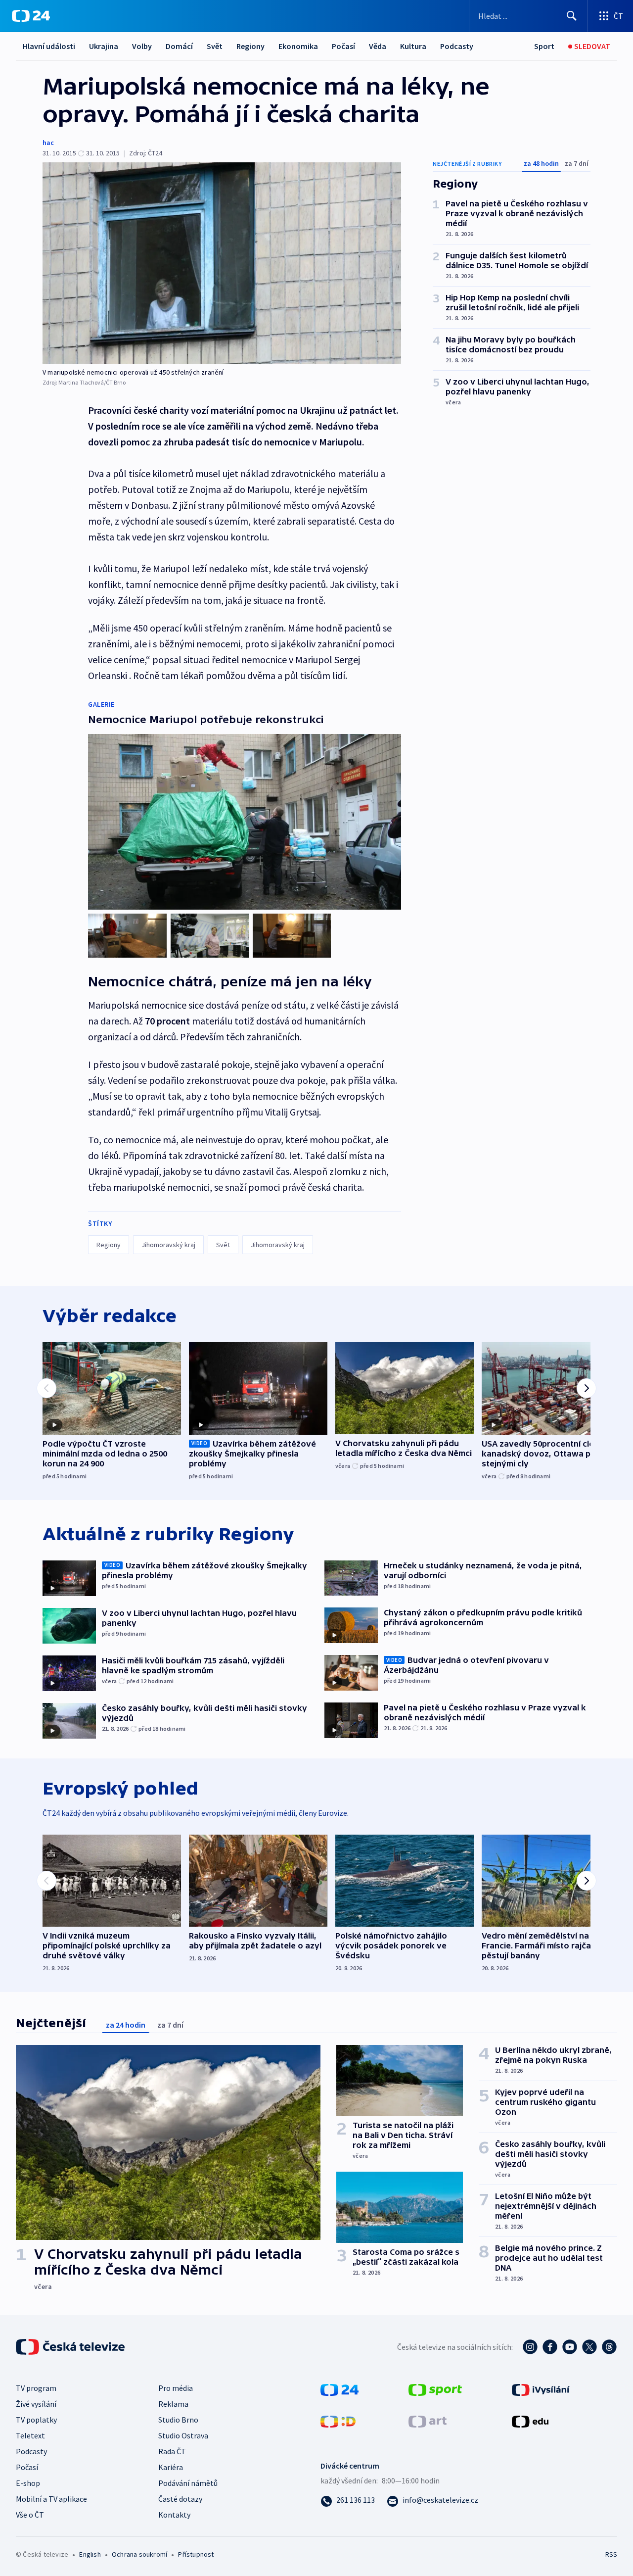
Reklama (173, 2404)
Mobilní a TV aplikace (51, 2499)
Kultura (413, 46)
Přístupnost (196, 2554)
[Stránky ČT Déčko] (338, 2420)
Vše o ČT (30, 2515)
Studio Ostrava (183, 2435)
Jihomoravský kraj (168, 1245)
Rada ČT (172, 2451)
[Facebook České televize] (550, 2347)
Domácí (179, 46)
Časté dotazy (180, 2499)
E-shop (28, 2483)
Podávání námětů (188, 2483)
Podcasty (457, 46)
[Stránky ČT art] (428, 2420)
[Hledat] (572, 16)
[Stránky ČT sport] (435, 2388)
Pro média (176, 2388)
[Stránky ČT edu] (530, 2420)
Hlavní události (49, 46)
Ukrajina (104, 46)
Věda (378, 46)
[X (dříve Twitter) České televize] (589, 2347)
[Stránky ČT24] (339, 2388)
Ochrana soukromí (139, 2554)
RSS (611, 2554)
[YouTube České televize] (570, 2347)
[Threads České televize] (609, 2347)
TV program (36, 2388)
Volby (142, 46)
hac (48, 143)
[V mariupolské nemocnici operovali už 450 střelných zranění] (222, 263)
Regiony (250, 46)
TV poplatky (36, 2420)
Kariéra (171, 2467)
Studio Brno (178, 2420)
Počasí (343, 46)
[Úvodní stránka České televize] (71, 2347)
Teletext (30, 2435)
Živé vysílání (36, 2404)
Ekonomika (298, 46)
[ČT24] (31, 16)
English (90, 2554)
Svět (215, 46)
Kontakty (174, 2515)
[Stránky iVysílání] (541, 2388)
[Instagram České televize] (530, 2347)
